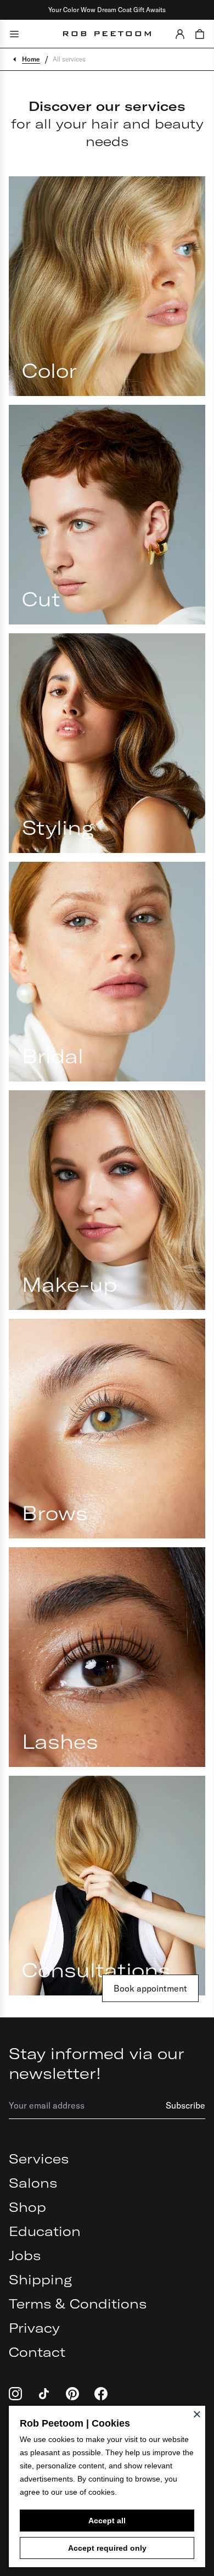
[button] (180, 34)
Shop (27, 2207)
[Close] (197, 2414)
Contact (37, 2352)
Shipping (40, 2279)
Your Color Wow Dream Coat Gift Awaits (107, 10)
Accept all (107, 2521)
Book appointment (150, 1988)
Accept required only (107, 2548)
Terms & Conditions (78, 2304)
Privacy (34, 2328)
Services (39, 2159)
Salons (33, 2183)
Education (45, 2231)
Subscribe (185, 2105)
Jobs (25, 2255)
